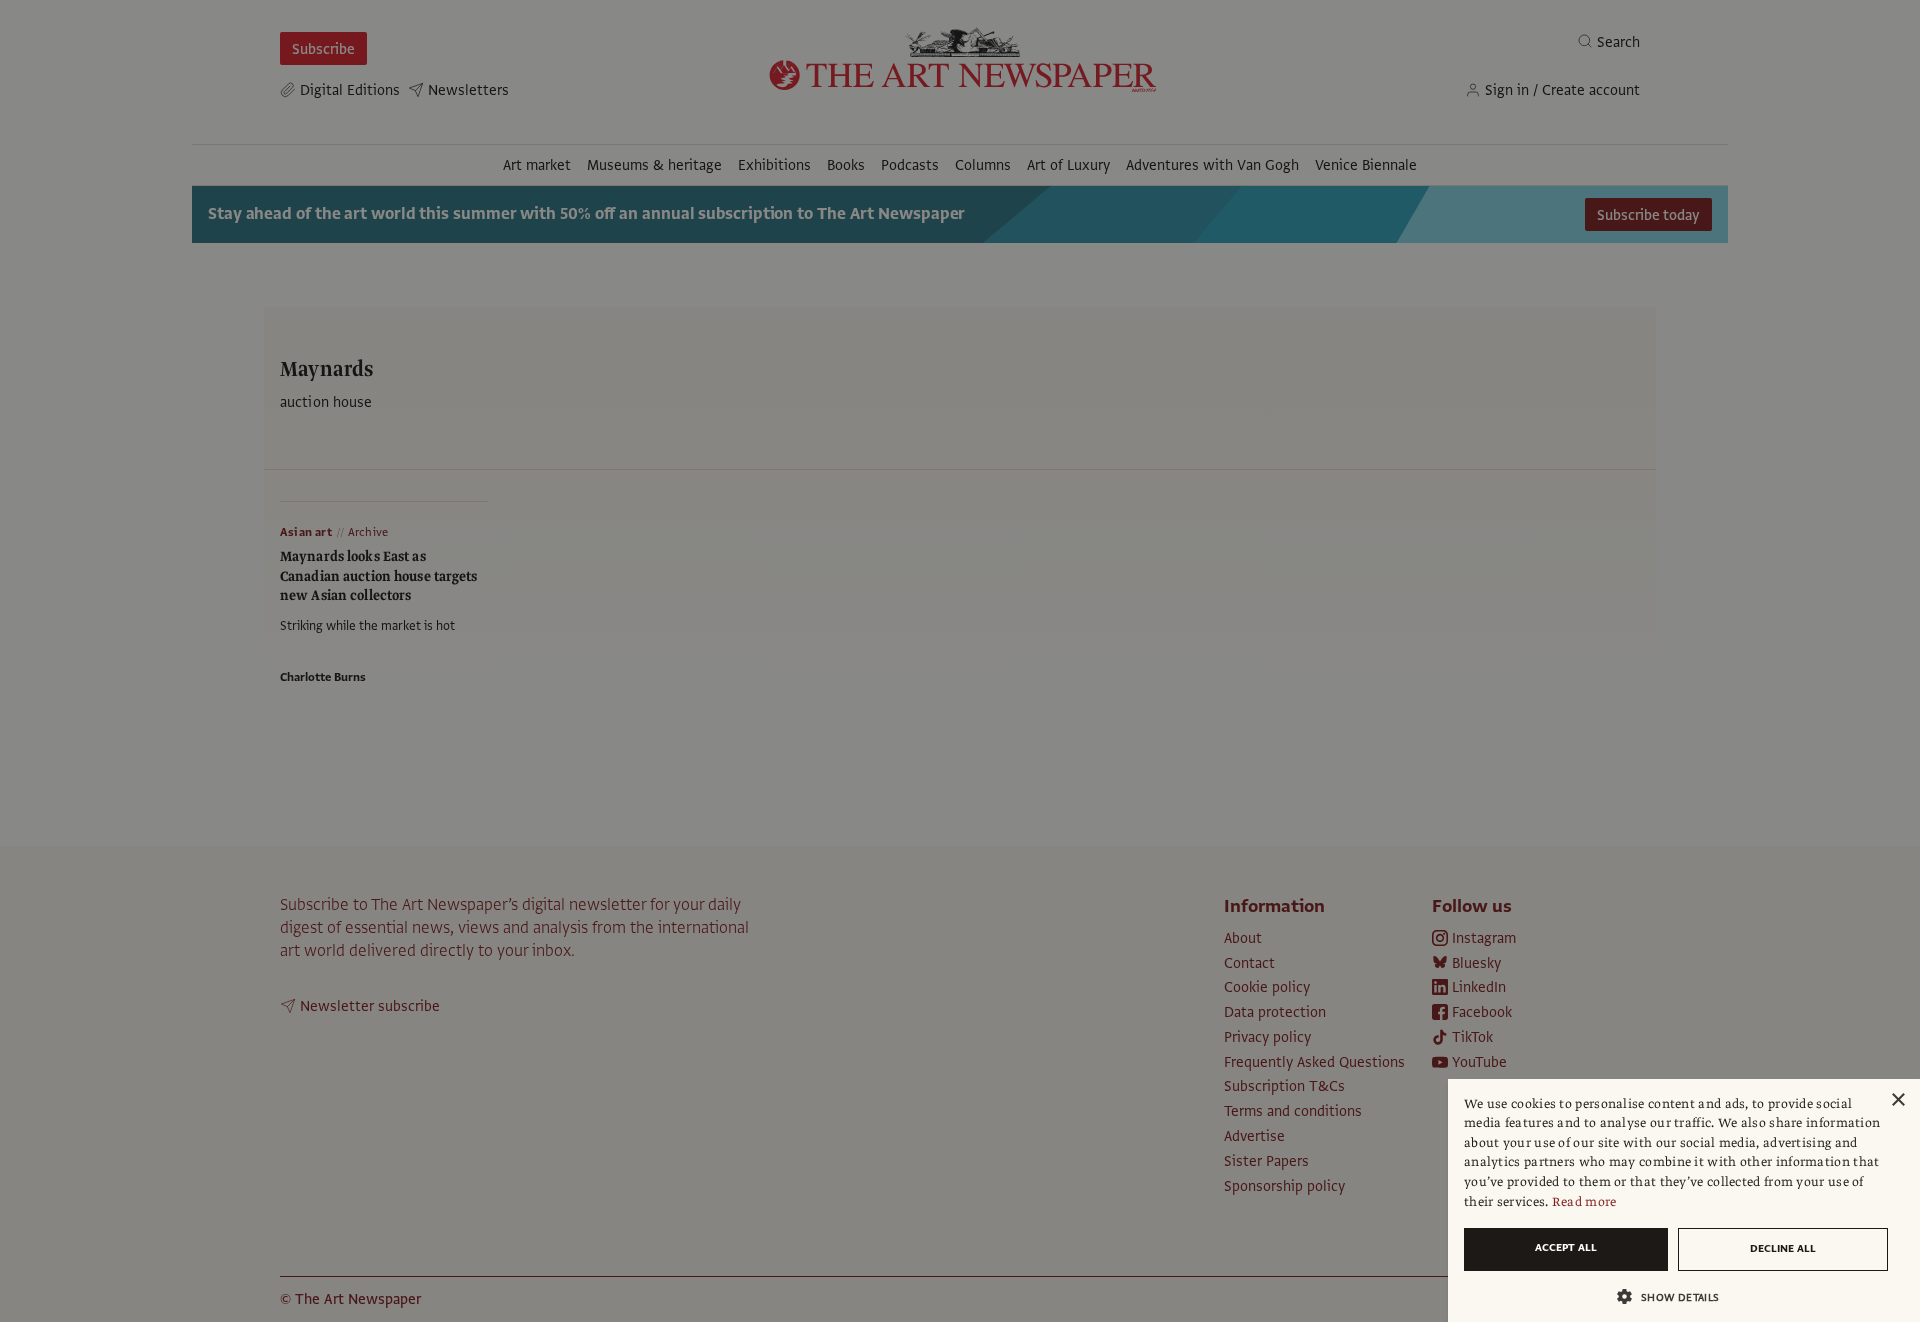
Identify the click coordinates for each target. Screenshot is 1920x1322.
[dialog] (1684, 1200)
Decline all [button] (1783, 1248)
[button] (1676, 1296)
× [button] (1897, 1100)
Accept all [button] (1566, 1247)
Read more (1584, 1202)
